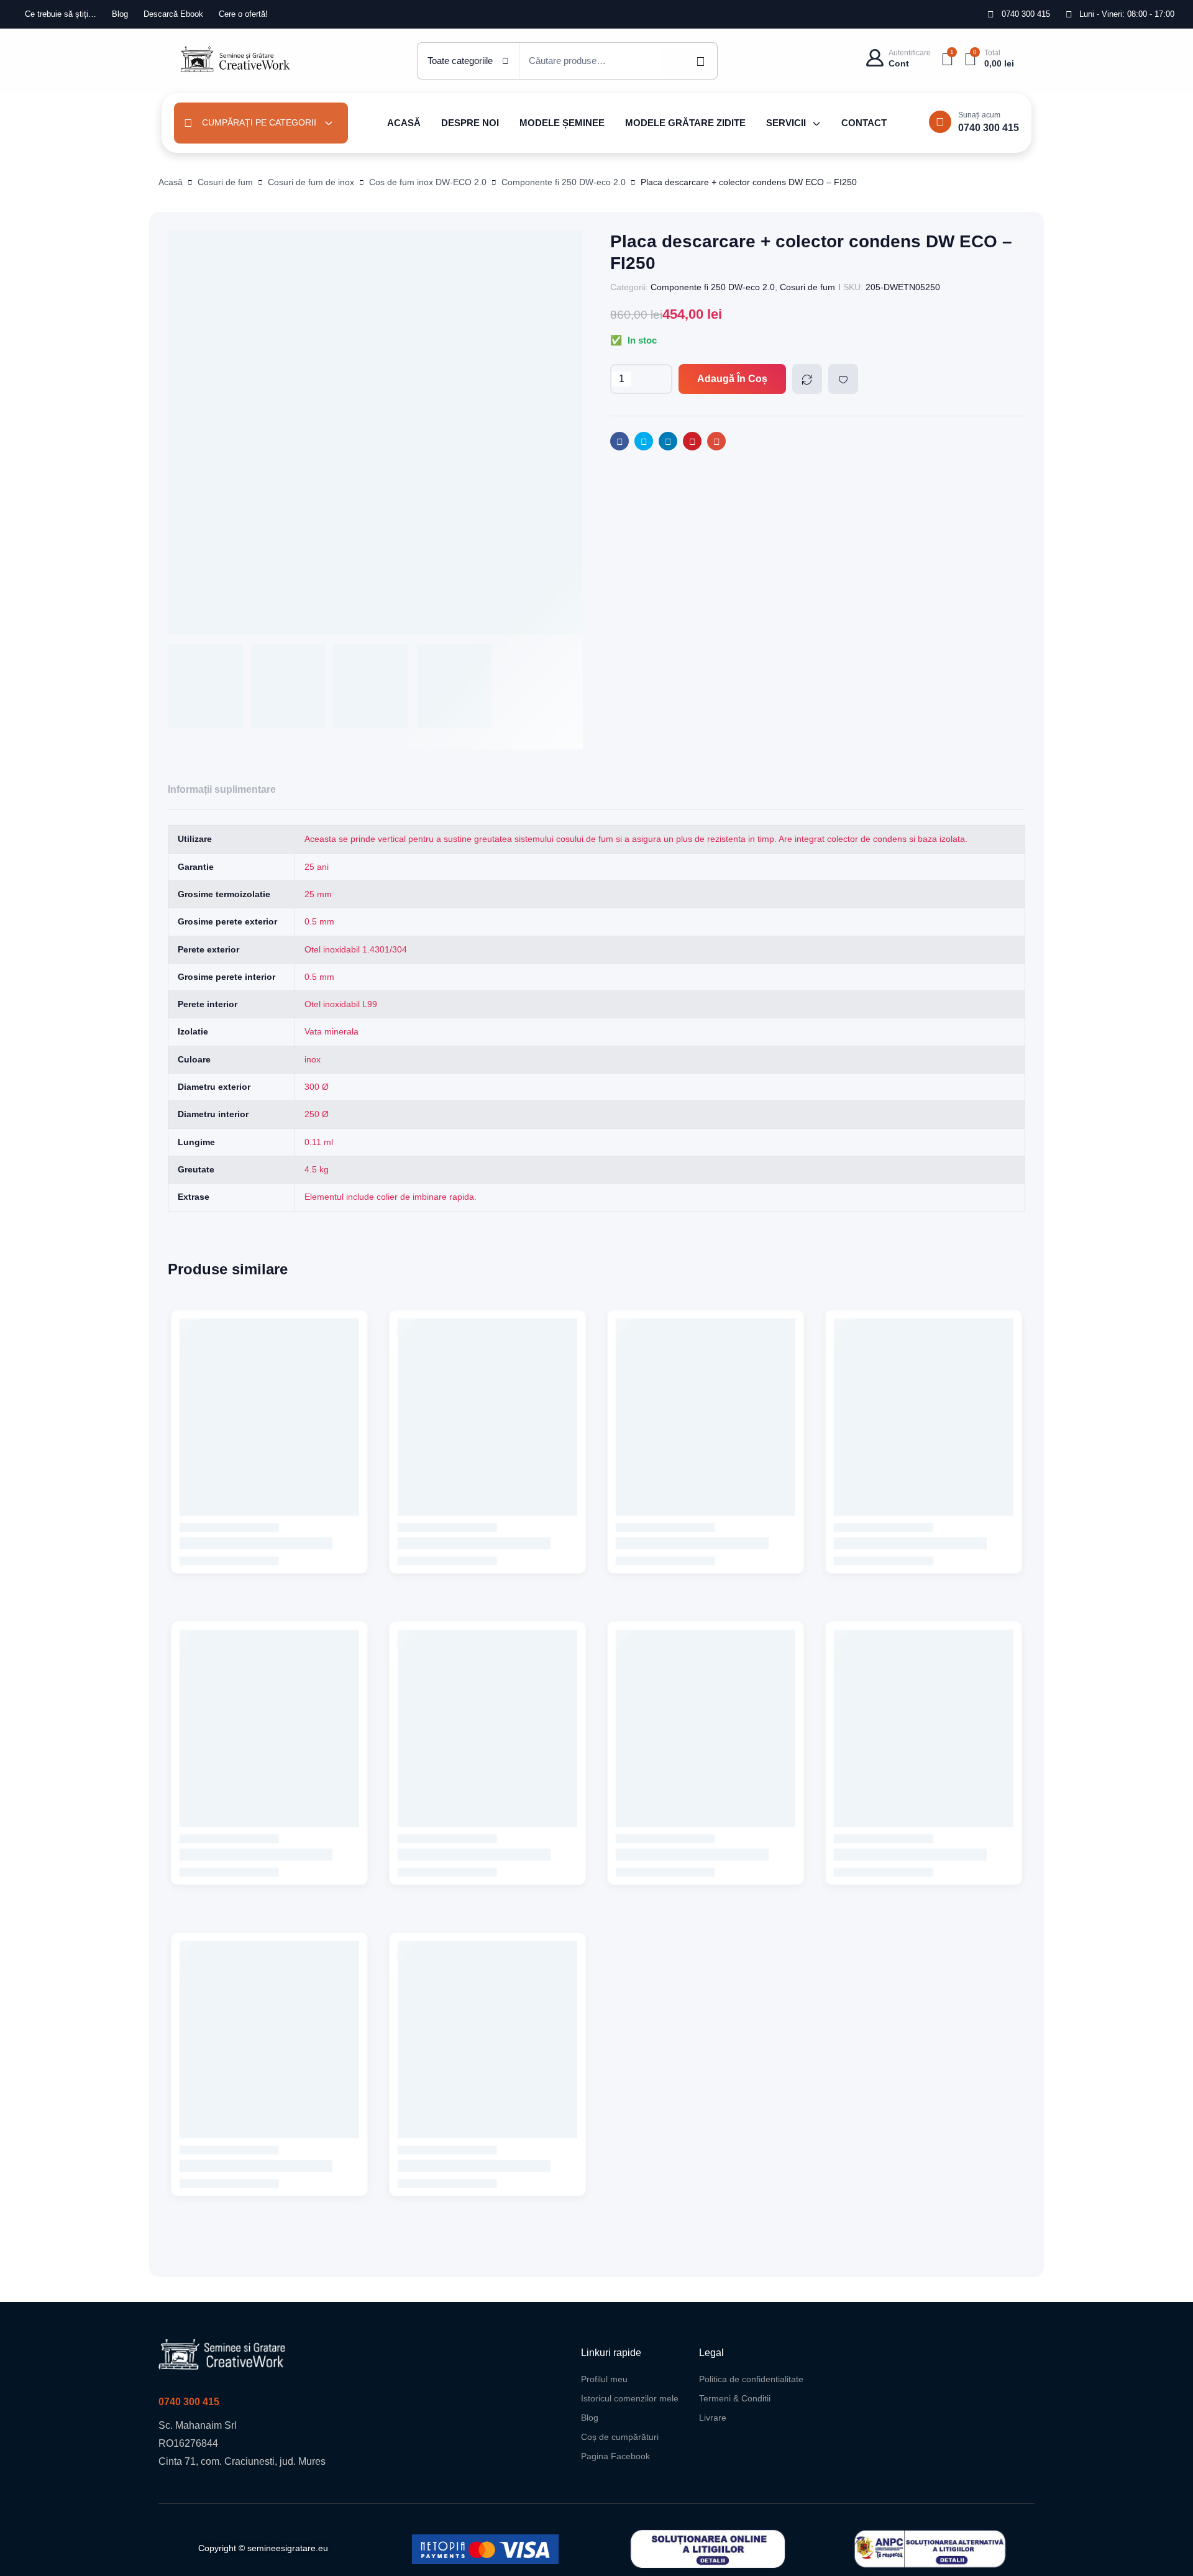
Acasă (171, 182)
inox (313, 1059)
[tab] (222, 790)
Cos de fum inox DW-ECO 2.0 (428, 182)
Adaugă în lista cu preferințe (843, 379)
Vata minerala (331, 1031)
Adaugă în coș (732, 379)
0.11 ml (319, 1142)
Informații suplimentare (222, 789)
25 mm (318, 894)
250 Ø (317, 1114)
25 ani (317, 867)
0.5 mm (319, 921)
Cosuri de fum (225, 182)
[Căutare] (690, 61)
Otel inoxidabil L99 (341, 1004)
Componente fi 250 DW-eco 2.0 (564, 182)
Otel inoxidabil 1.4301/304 (356, 949)
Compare (807, 379)
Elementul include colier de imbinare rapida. (391, 1197)
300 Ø (317, 1087)
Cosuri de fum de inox (311, 182)
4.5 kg (317, 1169)
